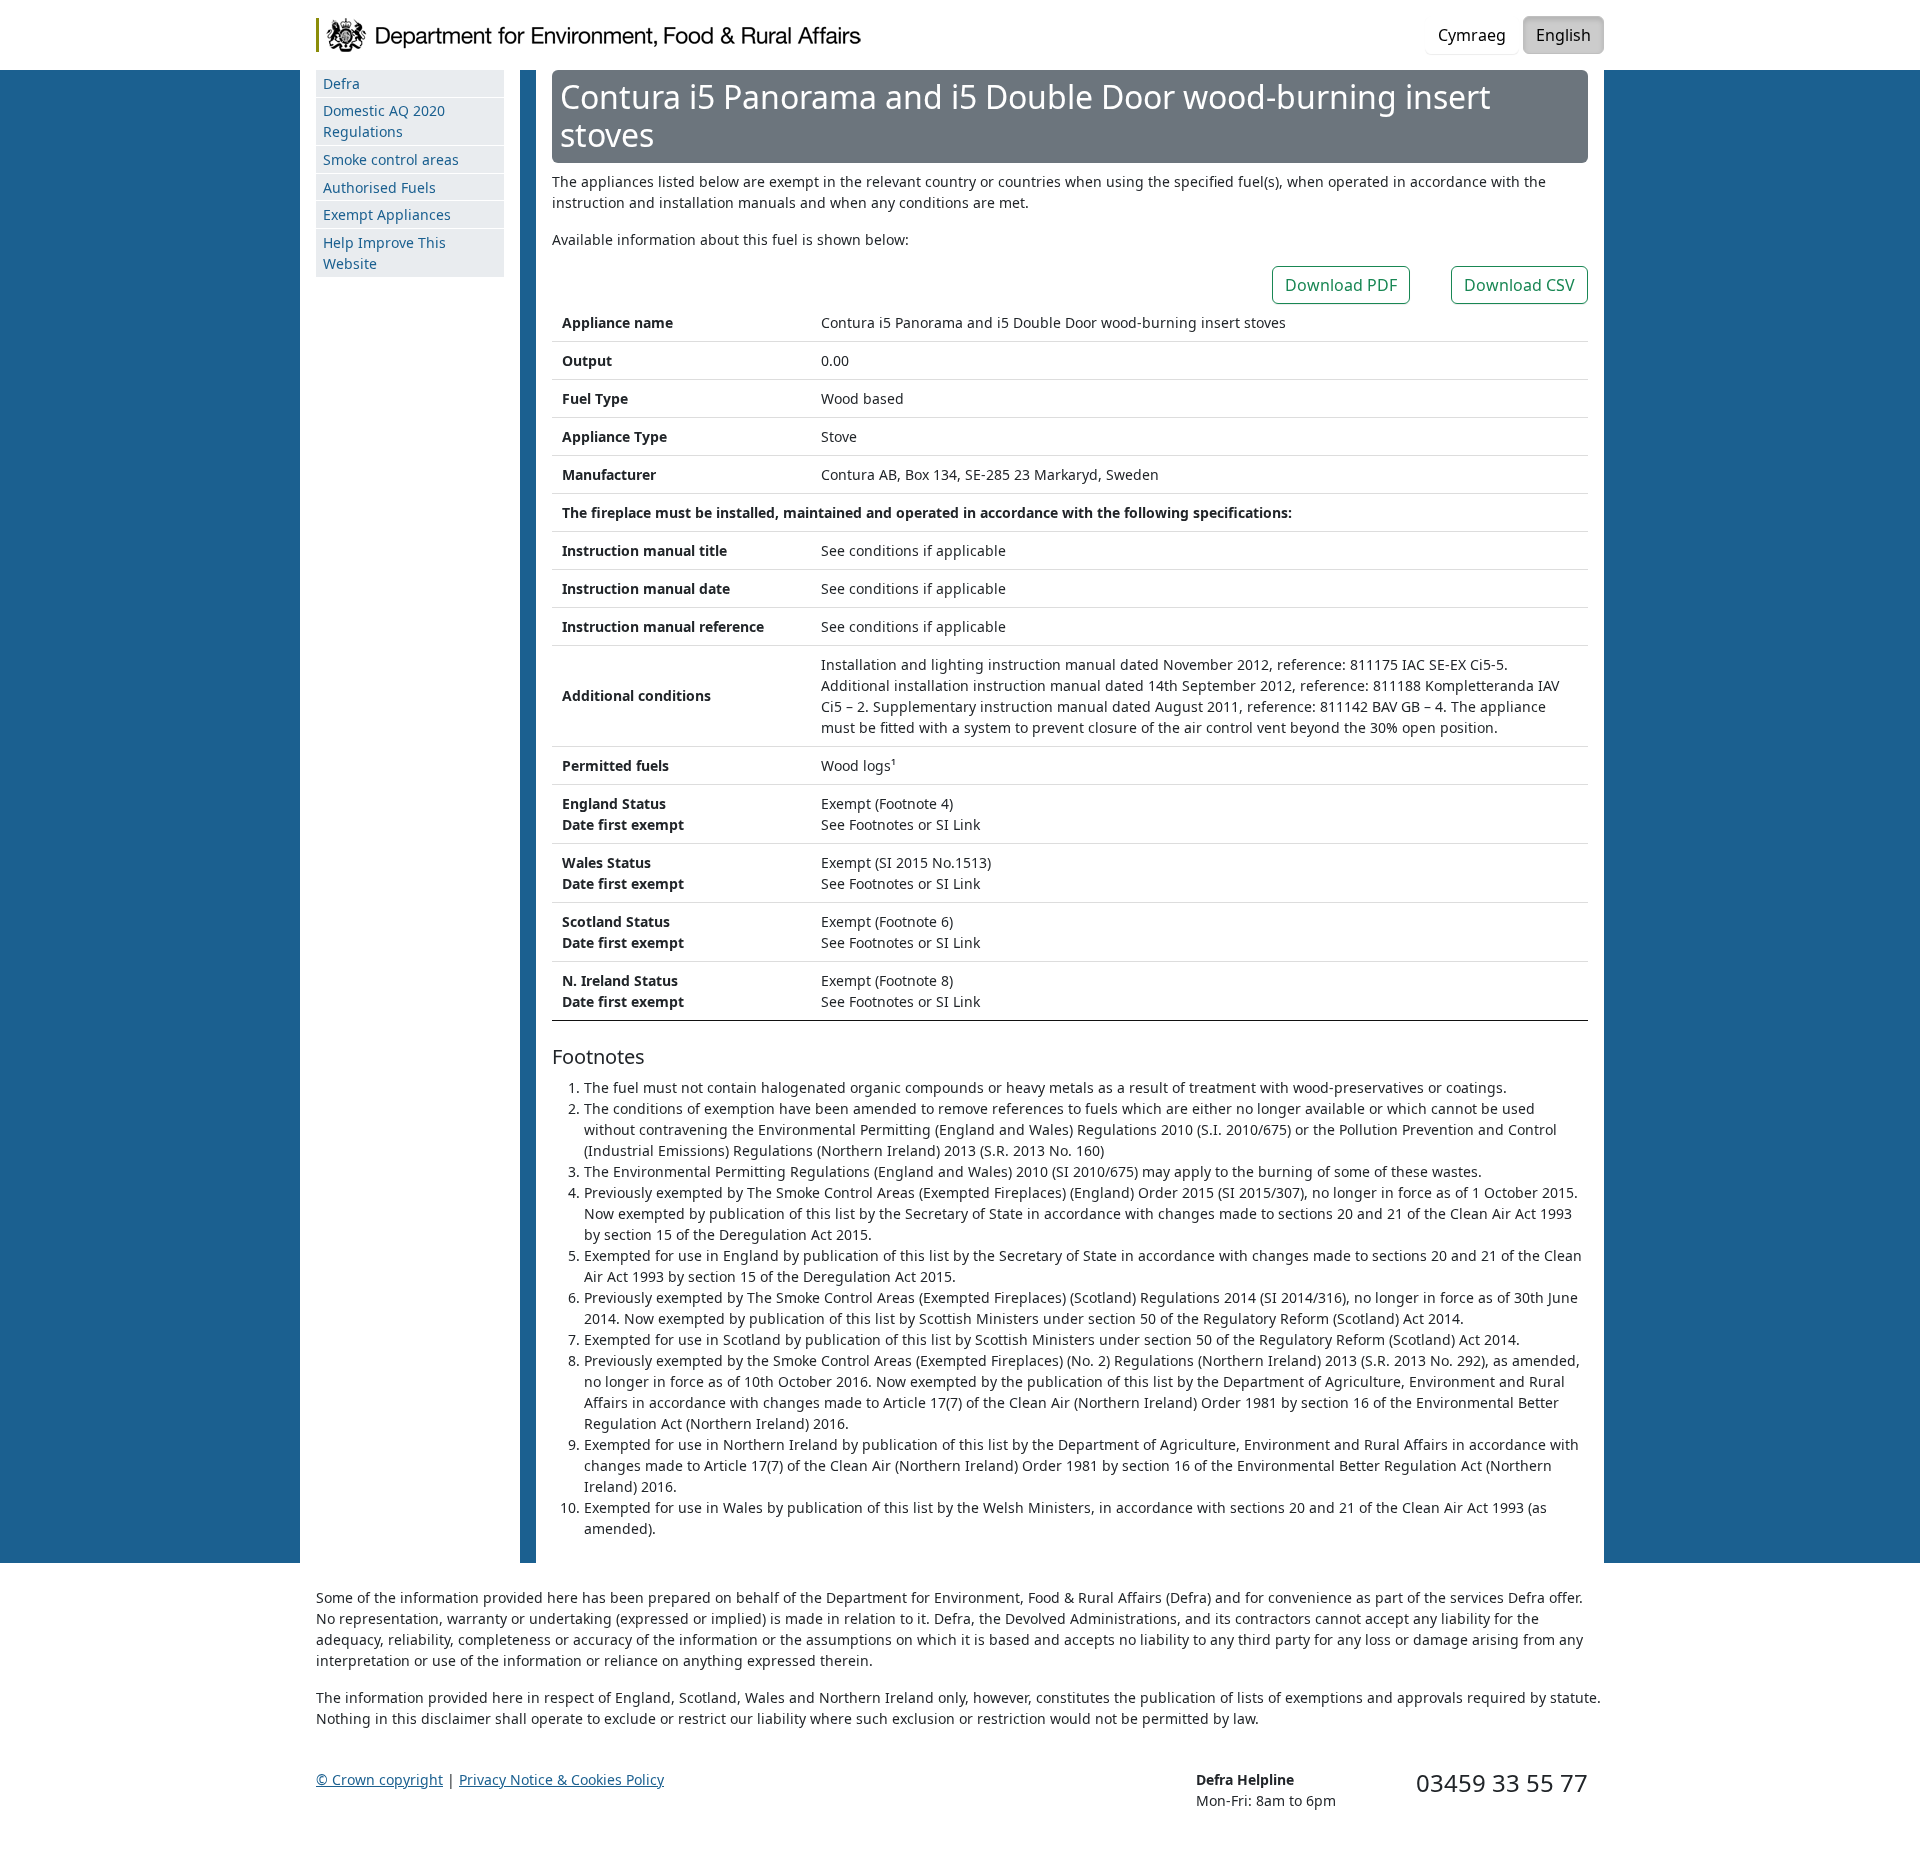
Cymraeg (1472, 35)
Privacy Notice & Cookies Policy (561, 1779)
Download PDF (1341, 285)
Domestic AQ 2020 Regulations (384, 121)
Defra (341, 83)
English (1563, 35)
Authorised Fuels (379, 187)
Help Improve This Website (384, 253)
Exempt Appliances (387, 214)
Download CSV (1519, 285)
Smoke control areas (391, 159)
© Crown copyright (379, 1779)
